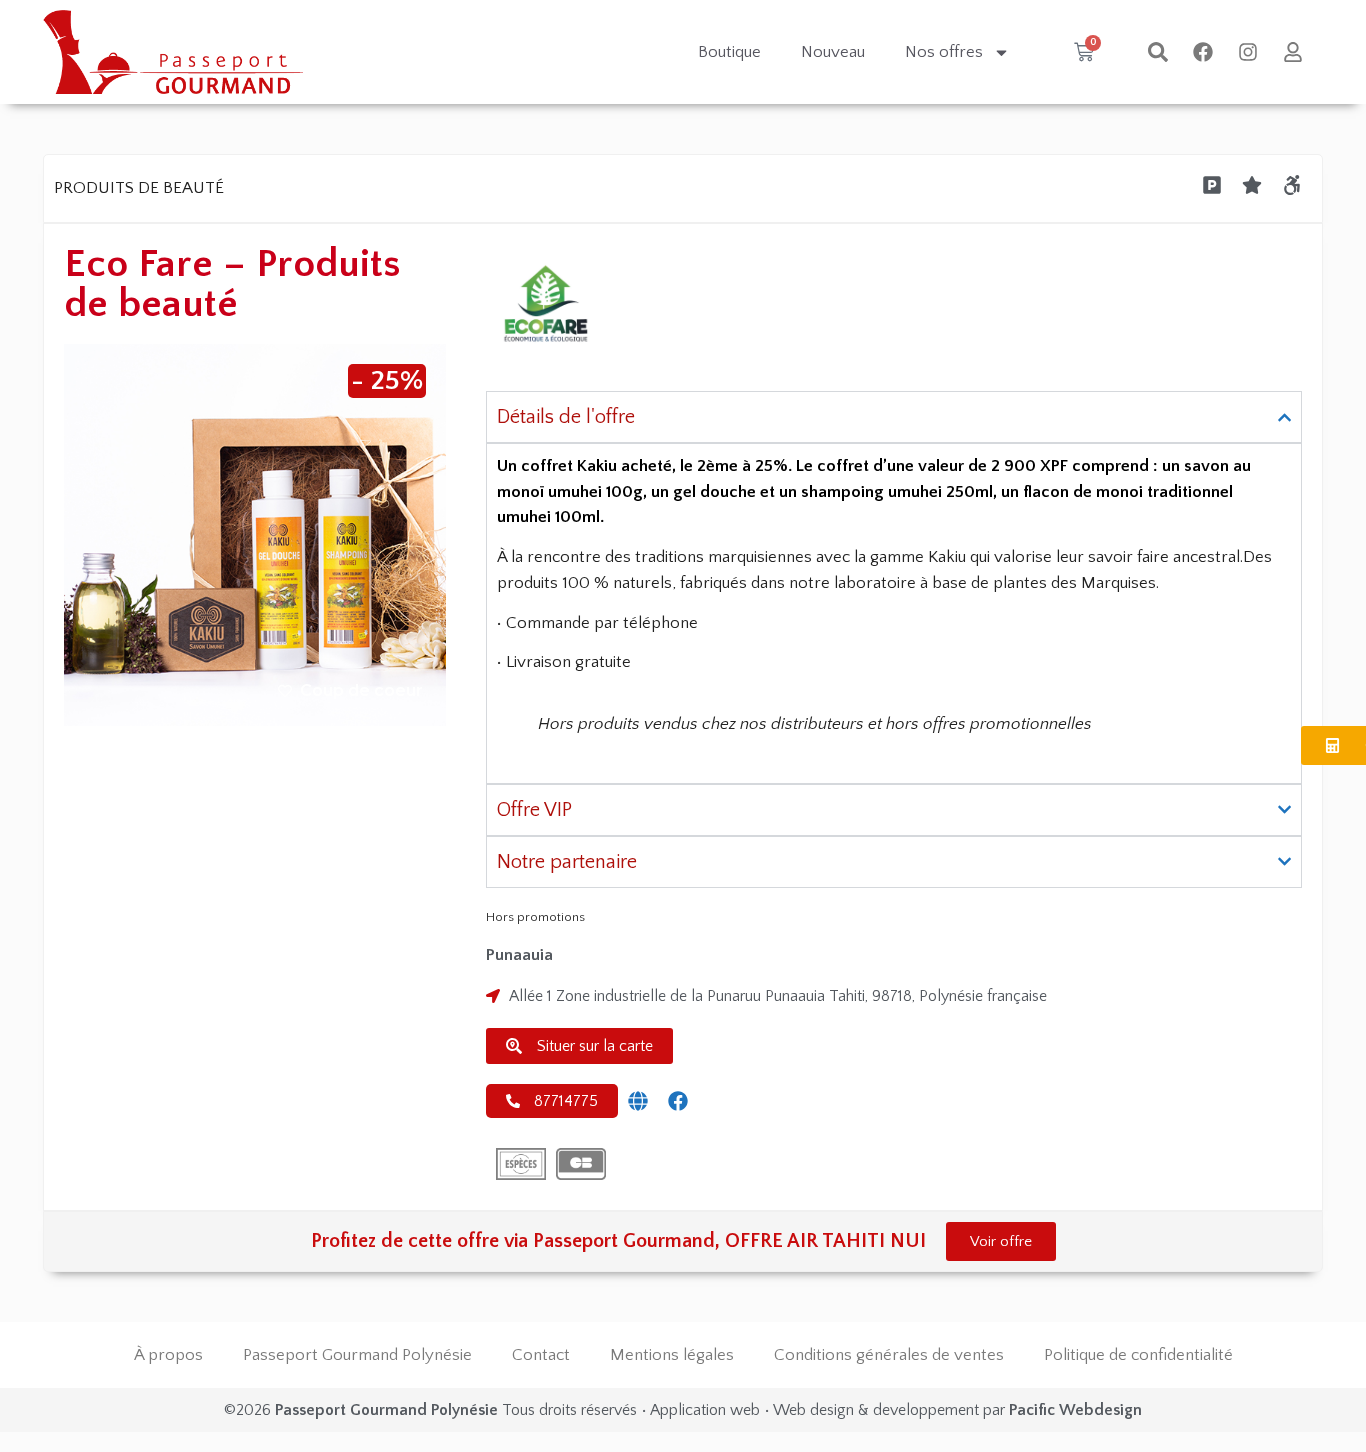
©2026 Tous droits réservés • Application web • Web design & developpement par (683, 1410)
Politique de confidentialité (1138, 1355)
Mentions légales (672, 1355)
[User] (1293, 52)
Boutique (729, 52)
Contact (541, 1355)
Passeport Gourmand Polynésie (357, 1355)
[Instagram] (1248, 52)
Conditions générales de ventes (889, 1355)
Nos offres (944, 52)
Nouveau (833, 52)
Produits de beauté (139, 188)
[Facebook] (1203, 52)
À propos (168, 1355)
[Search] (1158, 52)
